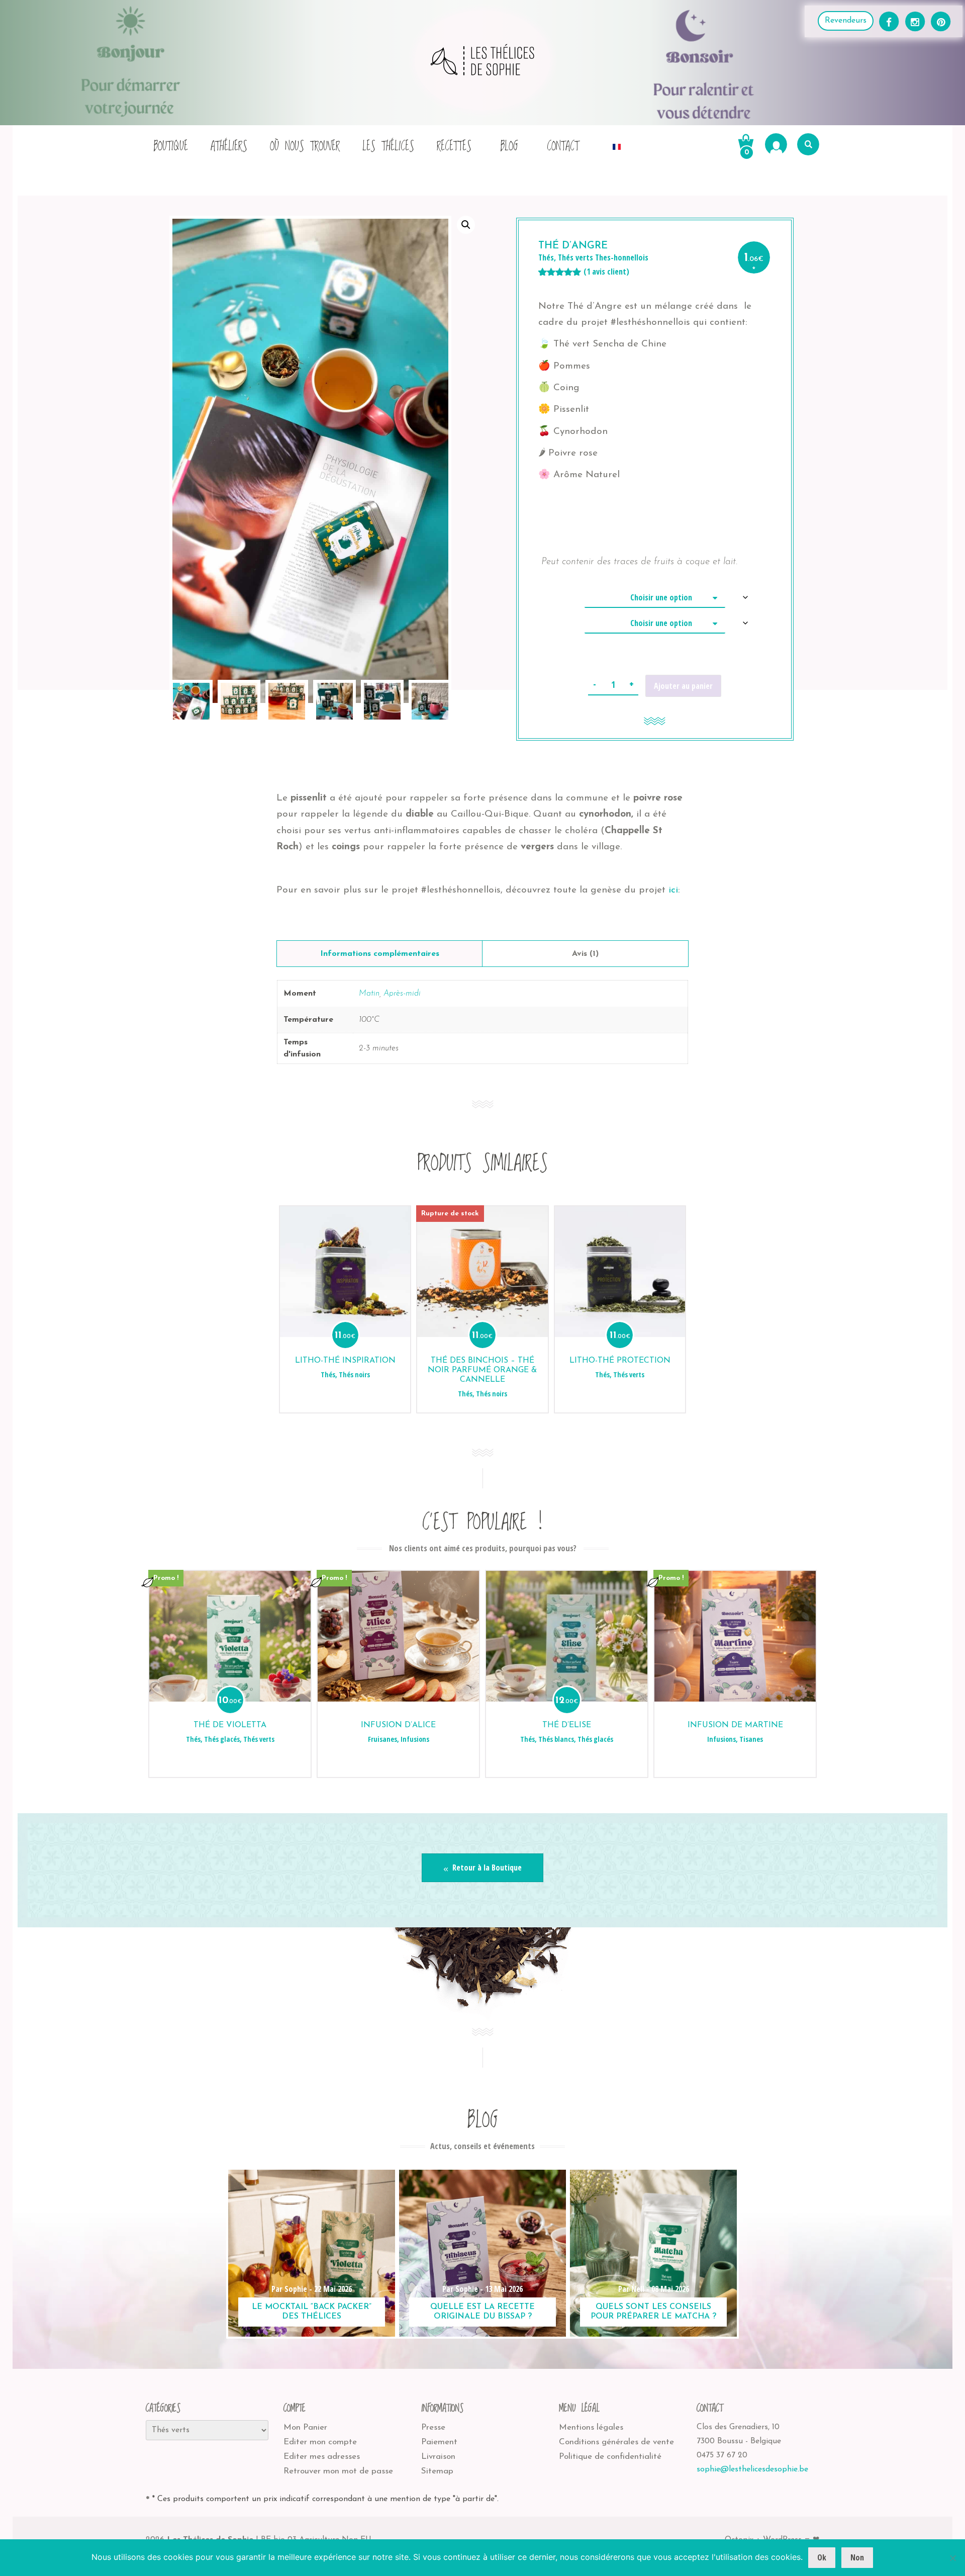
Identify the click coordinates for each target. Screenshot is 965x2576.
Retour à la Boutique (486, 1868)
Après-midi (402, 994)
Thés (546, 257)
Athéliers (229, 147)
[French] (617, 144)
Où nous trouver (305, 147)
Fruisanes (382, 1739)
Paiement (439, 2442)
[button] (466, 225)
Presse (433, 2427)
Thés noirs (354, 1375)
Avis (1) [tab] (585, 954)
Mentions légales (591, 2427)
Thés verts (575, 257)
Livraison (438, 2457)
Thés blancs (556, 1739)
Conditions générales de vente (616, 2442)
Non (857, 2557)
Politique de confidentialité (610, 2457)
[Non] (952, 2558)
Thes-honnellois (622, 257)
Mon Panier (305, 2427)
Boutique (171, 147)
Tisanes (751, 1739)
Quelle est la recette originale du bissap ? (482, 2312)
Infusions (415, 1739)
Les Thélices (388, 147)
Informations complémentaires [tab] (380, 954)
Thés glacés (222, 1739)
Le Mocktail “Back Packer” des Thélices (312, 2312)
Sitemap (437, 2471)
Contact (563, 147)
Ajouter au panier (683, 686)
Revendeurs (846, 21)
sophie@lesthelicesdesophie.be (752, 2469)
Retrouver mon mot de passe (338, 2471)
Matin (369, 994)
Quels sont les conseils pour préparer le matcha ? (653, 2312)
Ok (822, 2557)
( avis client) (606, 272)
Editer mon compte (320, 2442)
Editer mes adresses (322, 2457)
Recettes (454, 147)
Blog (509, 147)
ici (673, 890)
